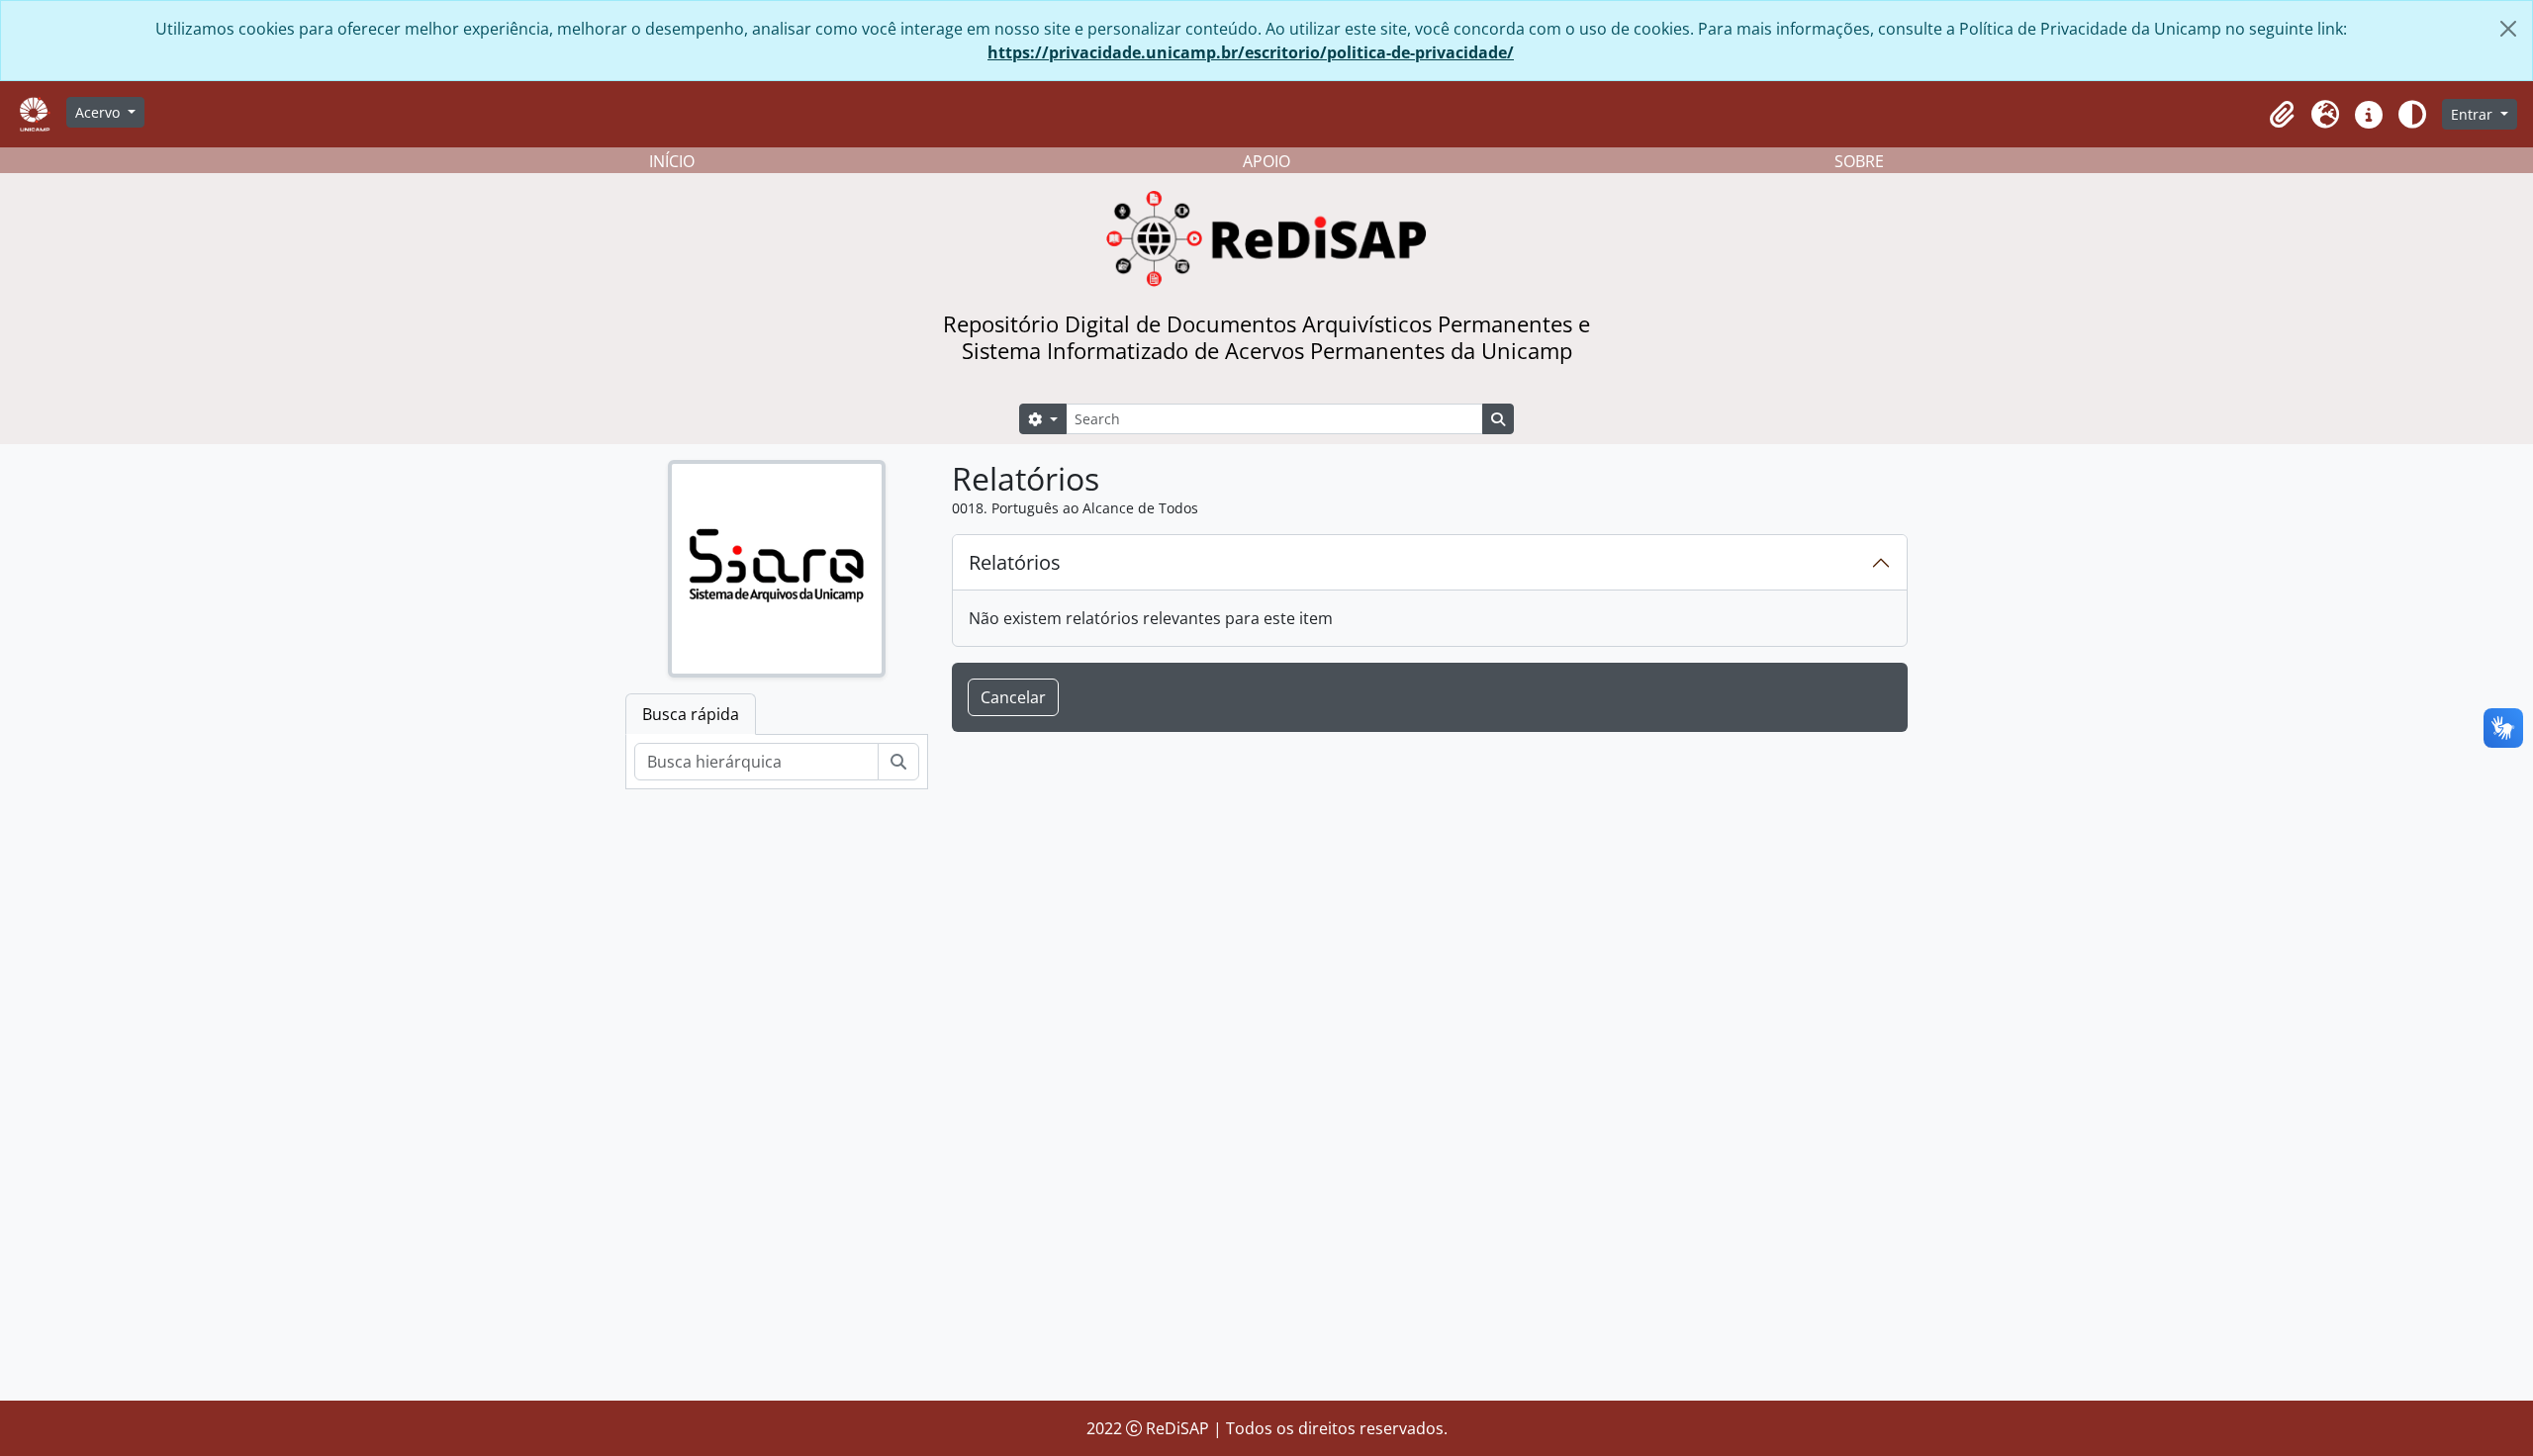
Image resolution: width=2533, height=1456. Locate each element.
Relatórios (1015, 562)
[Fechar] (2508, 29)
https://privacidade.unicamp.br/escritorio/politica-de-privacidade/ (1251, 52)
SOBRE (1859, 161)
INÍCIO (672, 161)
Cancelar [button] (1013, 697)
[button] (2282, 115)
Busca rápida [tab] (691, 714)
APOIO (1266, 161)
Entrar (2474, 114)
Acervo (99, 112)
